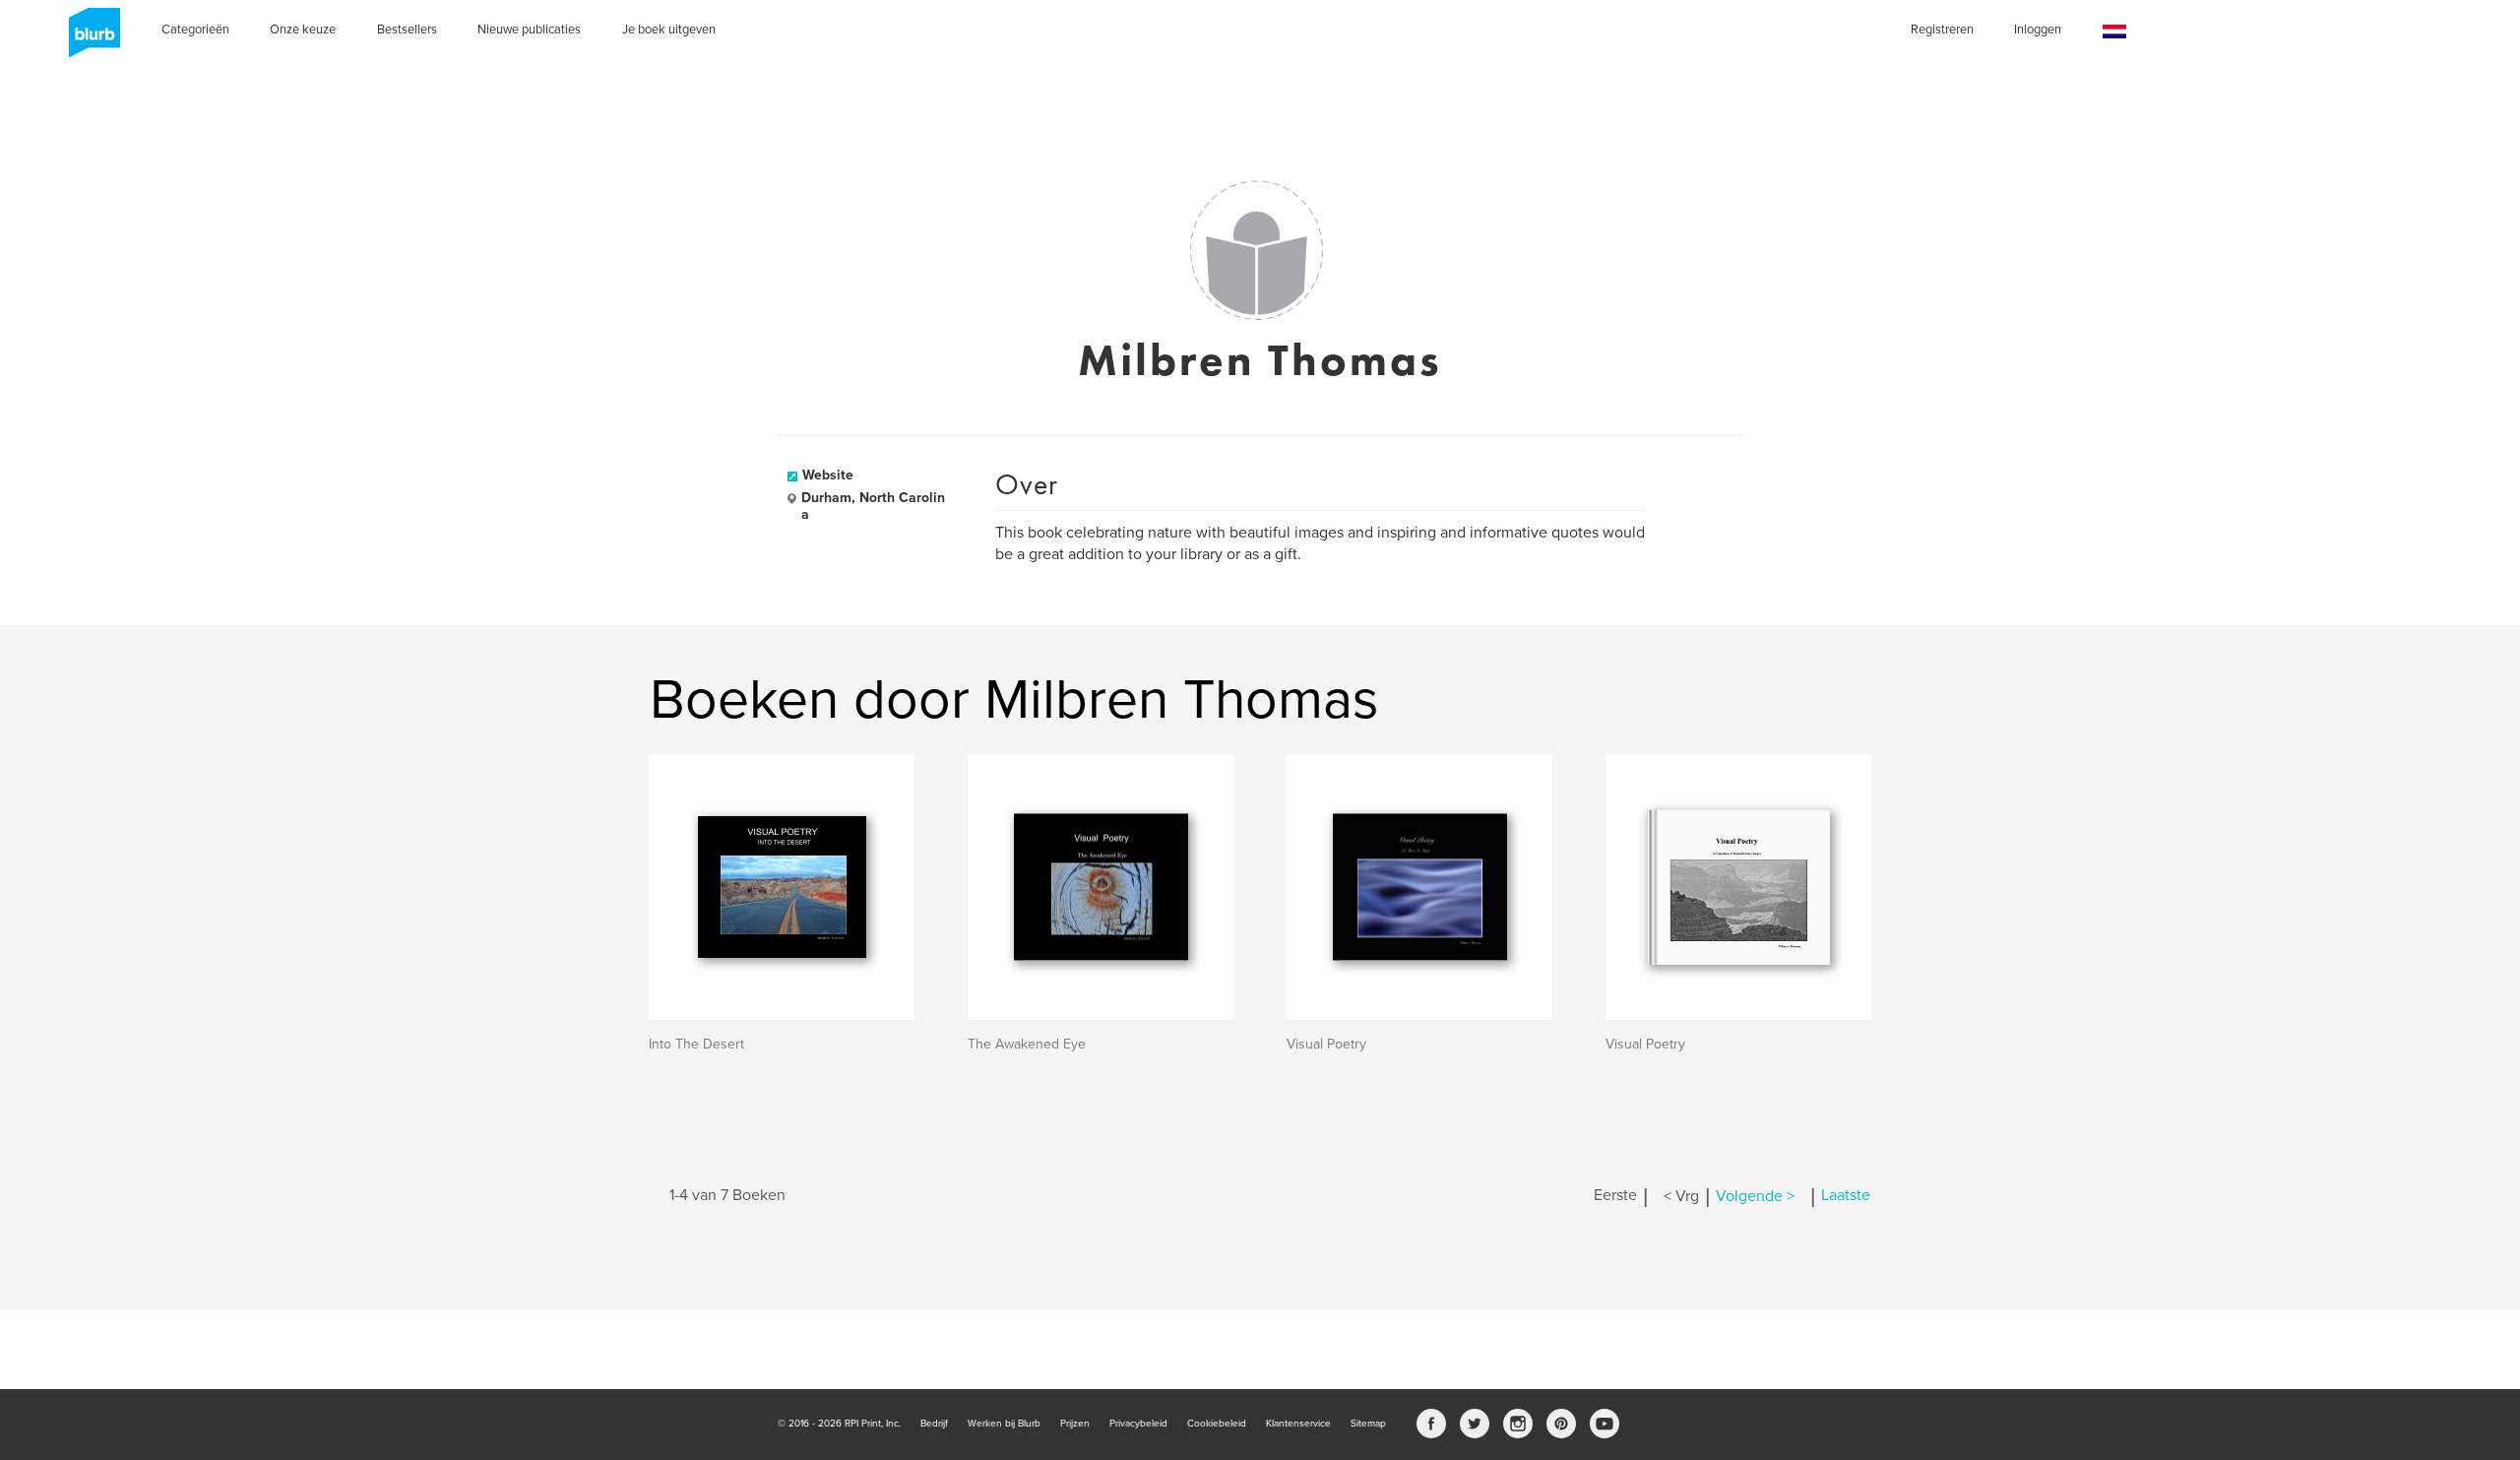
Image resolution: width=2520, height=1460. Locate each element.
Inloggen (2038, 30)
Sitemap (1368, 1424)
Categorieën (195, 30)
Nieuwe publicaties (529, 30)
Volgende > (1755, 1196)
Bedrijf (934, 1424)
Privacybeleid (1138, 1424)
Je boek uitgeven (669, 30)
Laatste (1846, 1196)
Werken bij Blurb (1004, 1424)
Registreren (1942, 30)
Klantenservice (1298, 1424)
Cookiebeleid (1217, 1424)
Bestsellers (407, 30)
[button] (2114, 32)
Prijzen (1075, 1424)
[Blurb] (89, 39)
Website (828, 475)
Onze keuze (303, 30)
